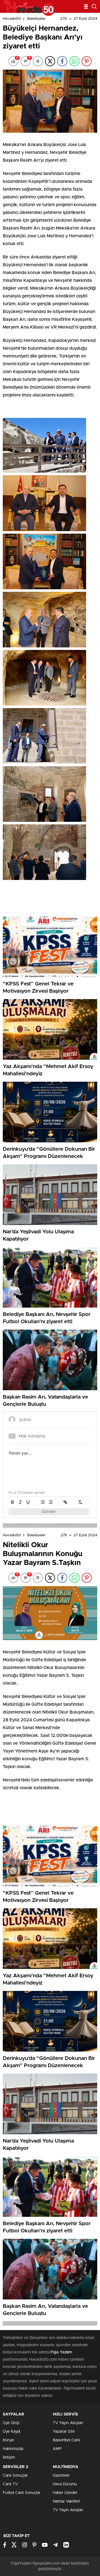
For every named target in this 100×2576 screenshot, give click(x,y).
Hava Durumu (65, 2484)
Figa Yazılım (61, 2352)
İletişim (9, 2457)
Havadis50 (12, 19)
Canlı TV (10, 2484)
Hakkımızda (13, 2449)
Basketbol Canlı (66, 2440)
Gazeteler (61, 2476)
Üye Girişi (11, 2423)
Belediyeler (36, 19)
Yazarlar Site (64, 2432)
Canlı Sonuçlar (15, 2476)
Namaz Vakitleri (66, 2501)
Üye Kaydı (12, 2432)
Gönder (49, 1512)
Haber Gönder (65, 2493)
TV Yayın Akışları (68, 2423)
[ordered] (43, 1502)
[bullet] (51, 1502)
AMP (57, 2449)
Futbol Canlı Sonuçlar (22, 2493)
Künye (8, 2440)
